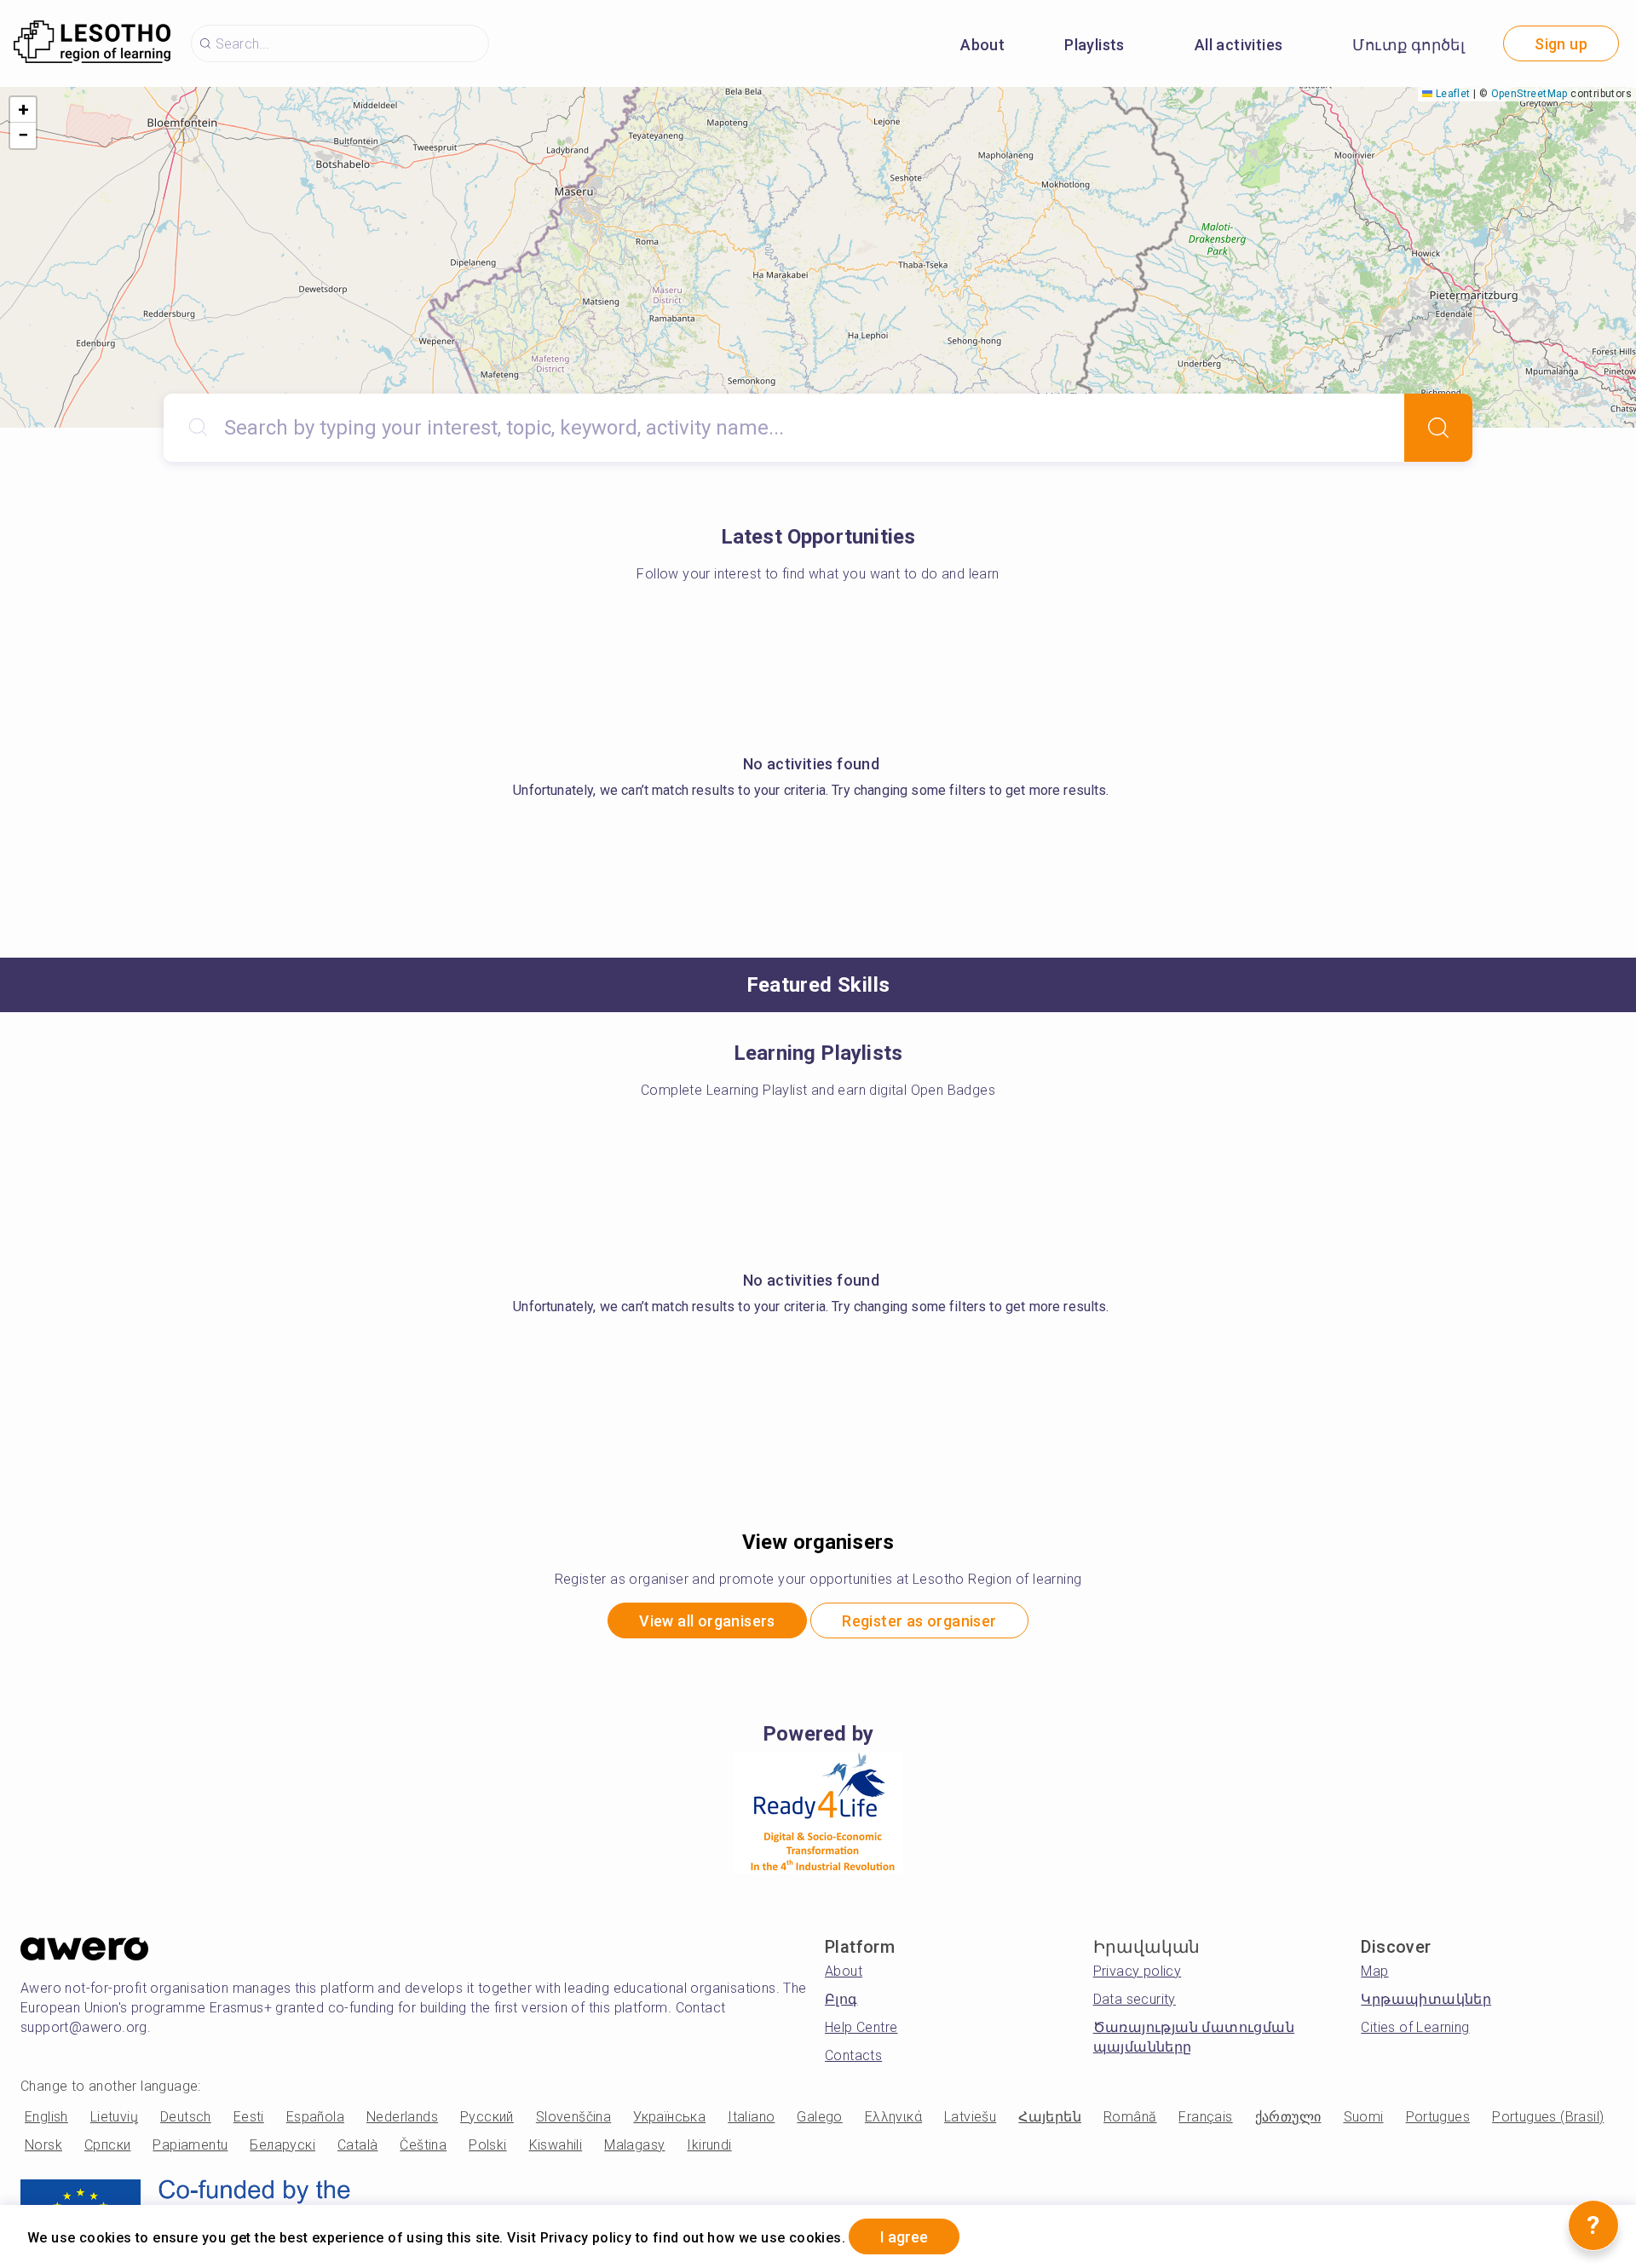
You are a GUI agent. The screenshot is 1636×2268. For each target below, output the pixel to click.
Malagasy (634, 2145)
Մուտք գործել (1408, 45)
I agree (904, 2237)
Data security (1135, 1999)
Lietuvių (114, 2117)
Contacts (853, 2055)
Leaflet (1451, 94)
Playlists (1095, 45)
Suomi (1364, 2117)
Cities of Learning (1415, 2027)
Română (1130, 2117)
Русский (487, 2117)
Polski (487, 2145)
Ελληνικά (893, 2117)
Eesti (249, 2117)
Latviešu (970, 2117)
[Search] (1438, 428)
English (46, 2117)
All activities (1239, 45)
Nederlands (402, 2117)
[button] (23, 110)
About (982, 45)
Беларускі (282, 2145)
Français (1205, 2117)
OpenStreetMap (1529, 94)
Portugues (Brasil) (1548, 2117)
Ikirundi (709, 2145)
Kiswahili (556, 2145)
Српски (107, 2145)
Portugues (1438, 2117)
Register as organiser (919, 1621)
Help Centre (861, 2027)
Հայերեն (1050, 2117)
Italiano (751, 2117)
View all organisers (707, 1621)
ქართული (1288, 2117)
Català (357, 2145)
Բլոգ (841, 1999)
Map (1374, 1971)
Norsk (43, 2145)
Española (315, 2117)
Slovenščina (573, 2117)
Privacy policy (1138, 1971)
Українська (669, 2117)
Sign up (1561, 44)
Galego (819, 2117)
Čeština (423, 2145)
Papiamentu (190, 2145)
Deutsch (186, 2117)
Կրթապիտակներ (1426, 1999)
